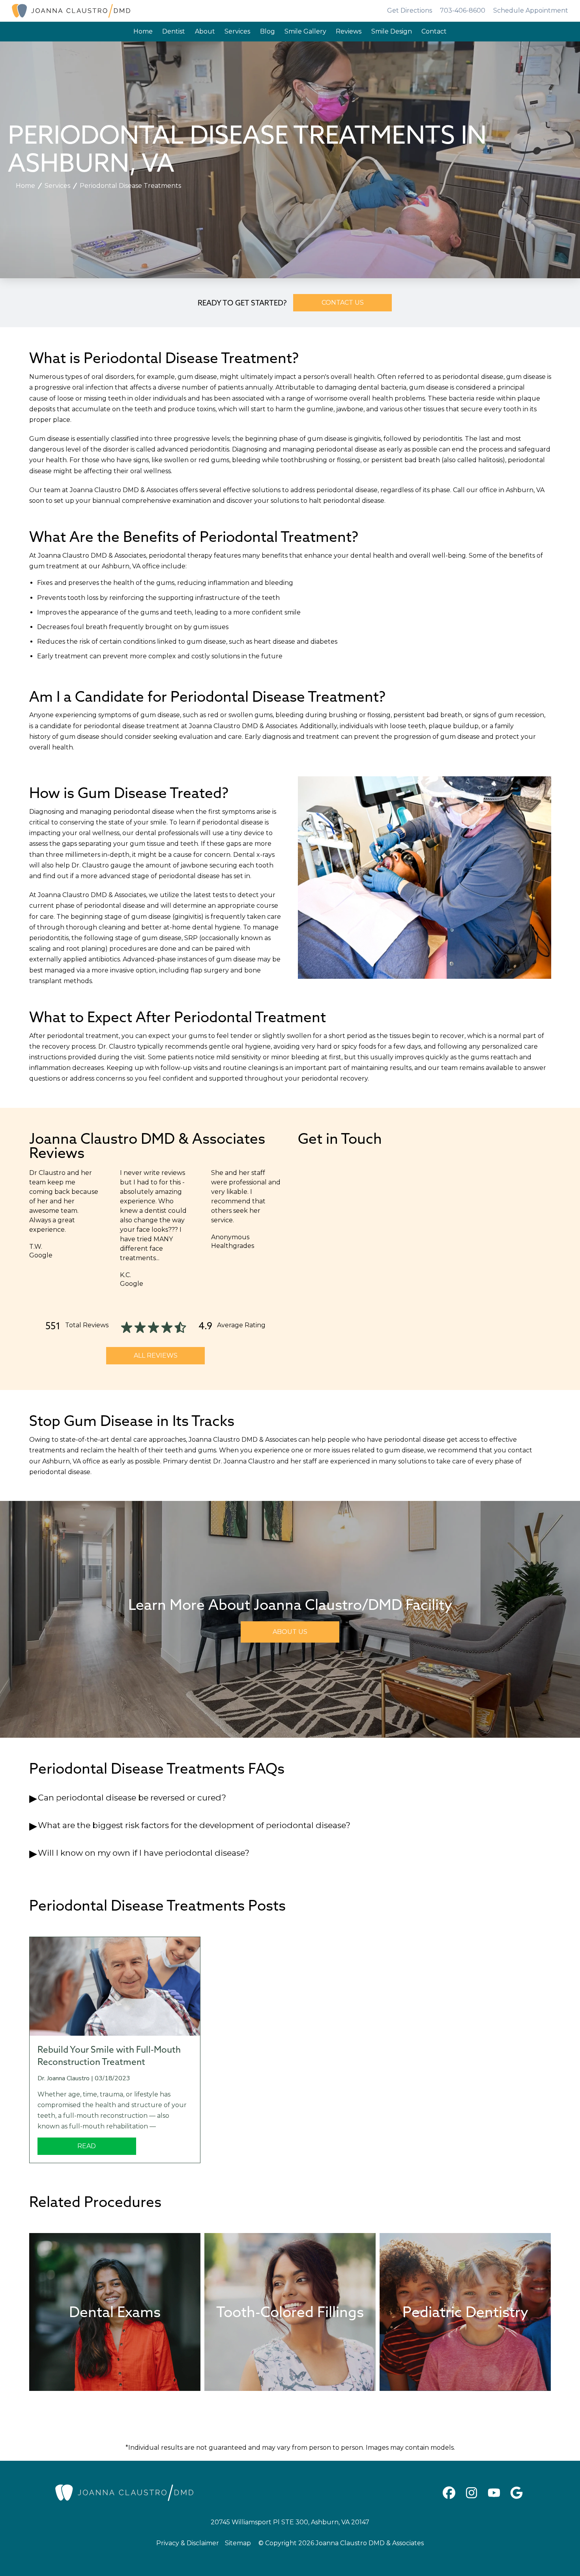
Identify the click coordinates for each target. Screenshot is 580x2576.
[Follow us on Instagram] (471, 2493)
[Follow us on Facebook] (449, 2493)
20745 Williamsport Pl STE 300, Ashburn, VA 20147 (290, 2522)
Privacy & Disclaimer (188, 2543)
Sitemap (238, 2543)
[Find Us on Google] (516, 2493)
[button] (290, 1798)
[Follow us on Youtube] (494, 2493)
